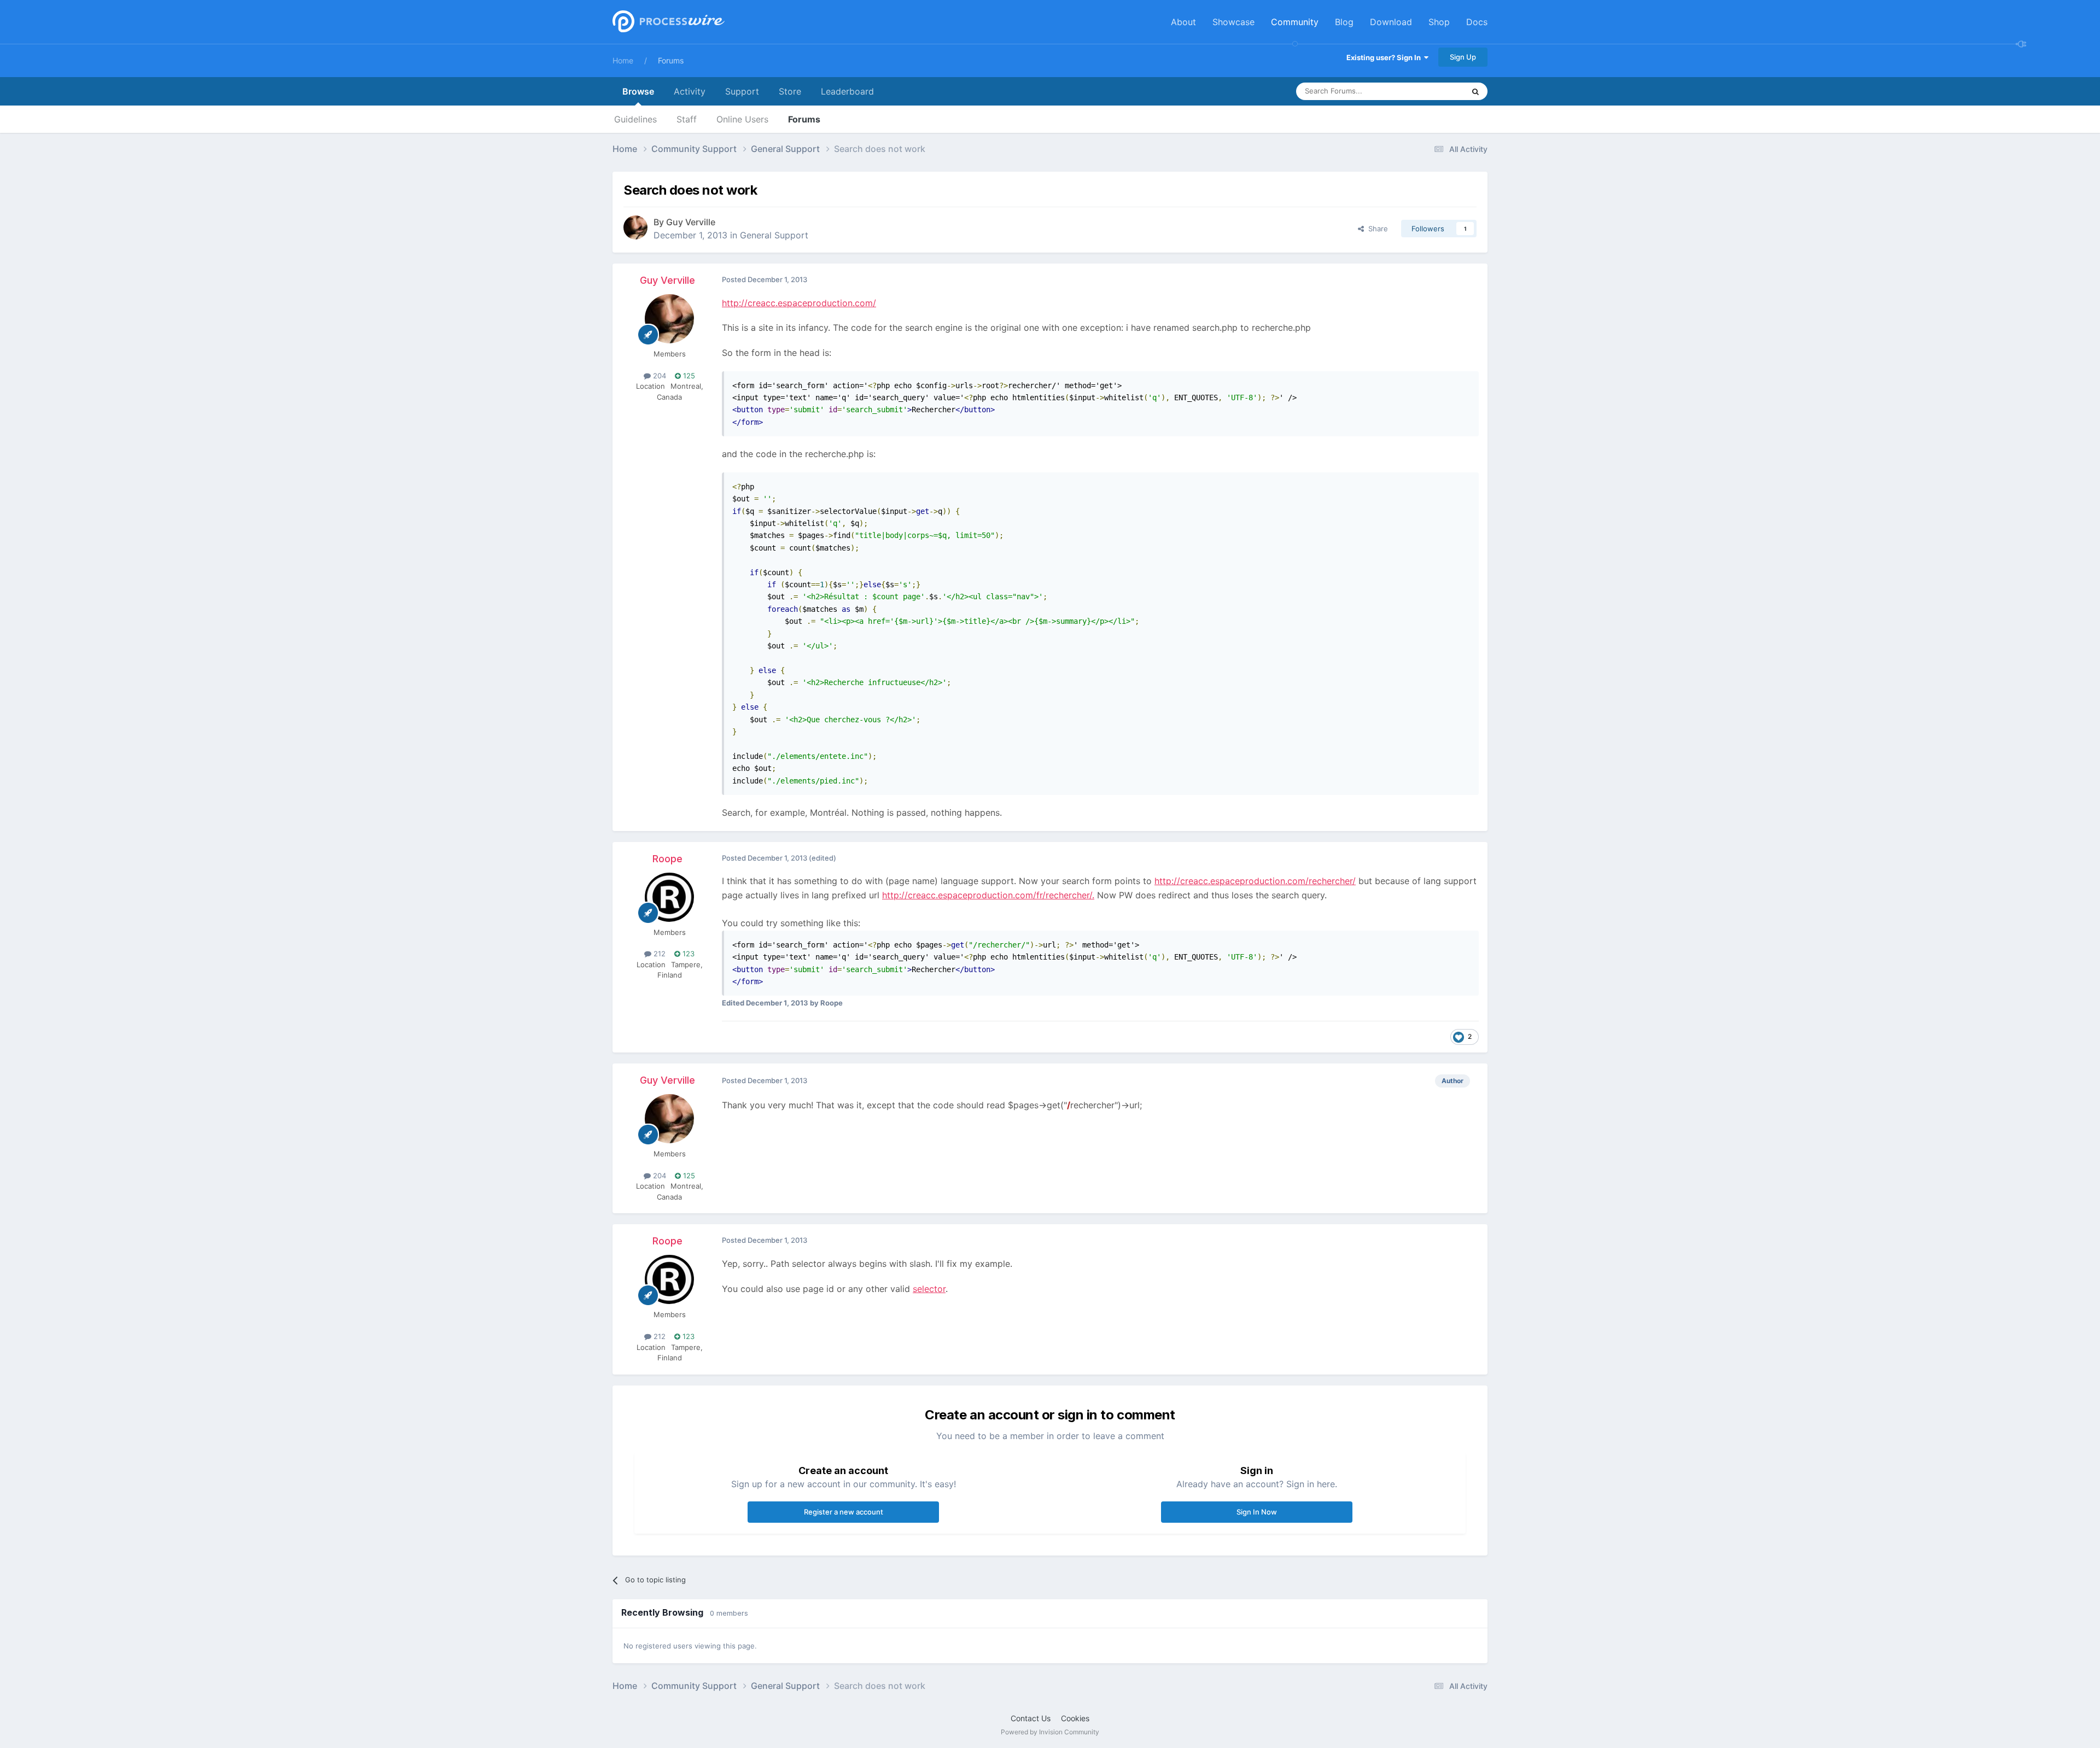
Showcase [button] (1233, 22)
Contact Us (1031, 1718)
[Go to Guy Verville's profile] (635, 227)
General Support (774, 235)
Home (623, 60)
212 (658, 954)
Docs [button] (1477, 22)
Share (1376, 229)
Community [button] (1295, 22)
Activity (690, 91)
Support (742, 91)
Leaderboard (847, 91)
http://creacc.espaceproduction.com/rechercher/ (1255, 881)
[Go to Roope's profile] (669, 897)
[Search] (1475, 91)
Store (790, 91)
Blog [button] (1344, 22)
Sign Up (1463, 57)
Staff (687, 119)
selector (929, 1289)
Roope (667, 859)
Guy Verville (691, 222)
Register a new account (844, 1512)
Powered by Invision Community (1050, 1732)
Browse (638, 91)
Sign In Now (1257, 1512)
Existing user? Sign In (1385, 57)
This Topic (1433, 91)
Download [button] (1391, 22)
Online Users (742, 119)
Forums (671, 60)
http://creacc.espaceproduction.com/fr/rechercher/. (988, 895)
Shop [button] (1439, 22)
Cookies (1075, 1718)
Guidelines (635, 119)
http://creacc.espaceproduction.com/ (799, 303)
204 (658, 376)
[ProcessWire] (667, 22)
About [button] (1183, 22)
